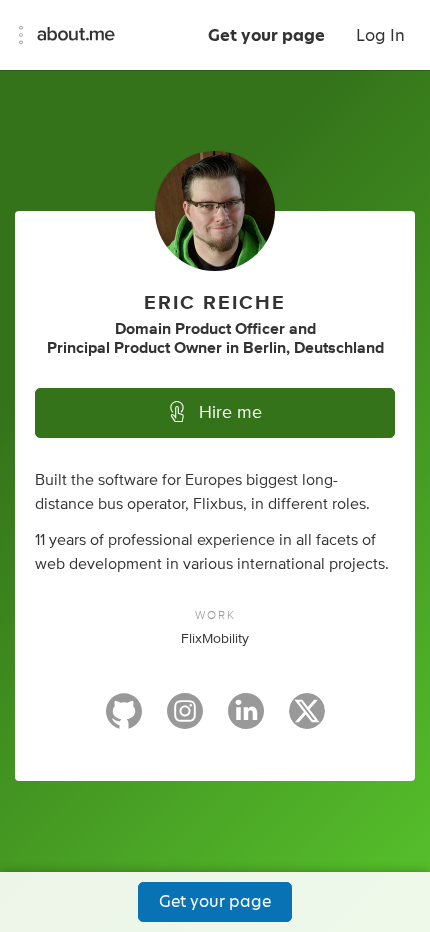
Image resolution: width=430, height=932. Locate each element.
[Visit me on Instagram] (185, 720)
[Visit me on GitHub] (124, 720)
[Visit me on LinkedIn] (246, 720)
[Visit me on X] (307, 720)
